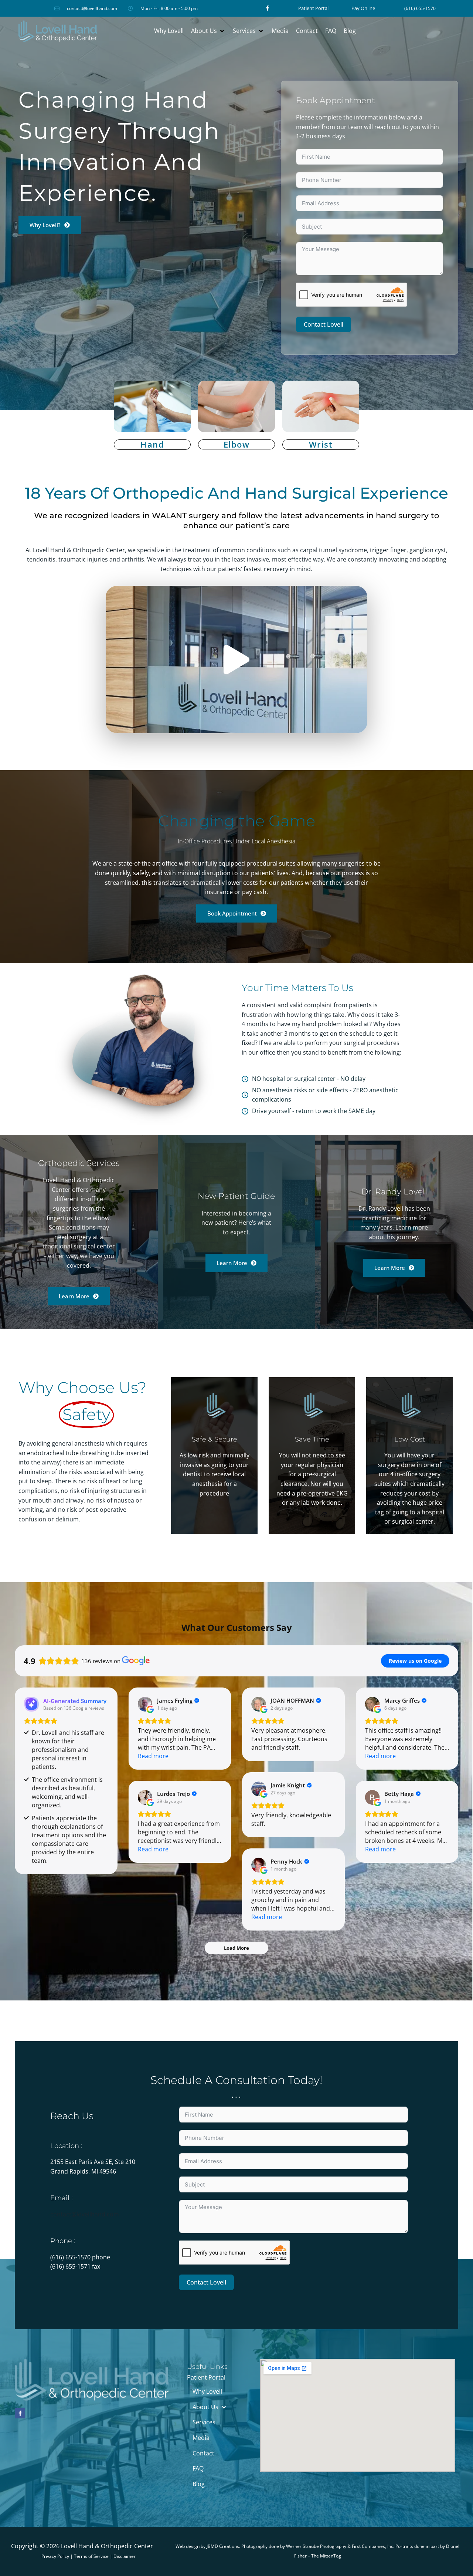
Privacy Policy (55, 2556)
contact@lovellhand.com (85, 2214)
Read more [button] (153, 1756)
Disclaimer (125, 2556)
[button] (208, 31)
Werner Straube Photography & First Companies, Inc (340, 2546)
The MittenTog (326, 2556)
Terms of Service (91, 2556)
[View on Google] (145, 1704)
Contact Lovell (324, 324)
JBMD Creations (223, 2546)
